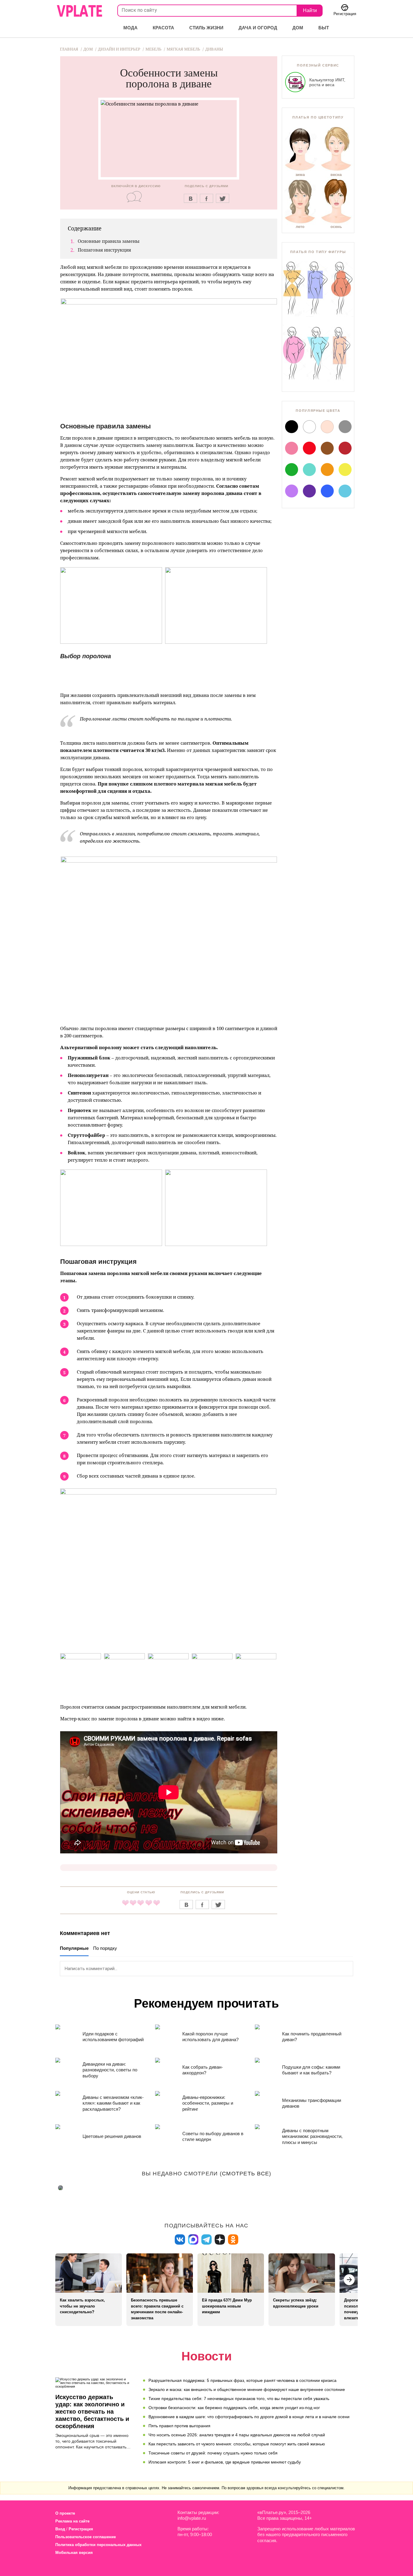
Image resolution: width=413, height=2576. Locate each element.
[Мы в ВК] (180, 2240)
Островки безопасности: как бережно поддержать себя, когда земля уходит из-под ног (234, 2408)
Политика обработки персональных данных (98, 2545)
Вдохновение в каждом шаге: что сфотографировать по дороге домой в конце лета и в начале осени (249, 2417)
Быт (324, 28)
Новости (207, 2356)
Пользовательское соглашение (86, 2537)
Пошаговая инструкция (104, 250)
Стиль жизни (206, 28)
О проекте (65, 2513)
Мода (130, 28)
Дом (298, 28)
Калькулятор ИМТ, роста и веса (327, 82)
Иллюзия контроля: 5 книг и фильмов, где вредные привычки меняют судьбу (225, 2462)
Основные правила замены (109, 241)
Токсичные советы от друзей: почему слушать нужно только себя (213, 2453)
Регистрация (81, 2529)
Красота (163, 28)
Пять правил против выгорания (179, 2426)
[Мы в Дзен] (220, 2240)
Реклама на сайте (72, 2521)
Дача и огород (258, 28)
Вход (60, 2529)
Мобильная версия (74, 2553)
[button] (349, 2280)
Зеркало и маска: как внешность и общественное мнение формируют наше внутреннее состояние (247, 2389)
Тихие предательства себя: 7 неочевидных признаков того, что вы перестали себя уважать (239, 2399)
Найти (310, 10)
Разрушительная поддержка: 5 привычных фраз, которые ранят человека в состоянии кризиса (242, 2380)
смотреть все (246, 2174)
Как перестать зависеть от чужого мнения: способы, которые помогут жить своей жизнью (237, 2444)
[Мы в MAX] (193, 2240)
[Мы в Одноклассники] (233, 2240)
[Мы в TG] (207, 2240)
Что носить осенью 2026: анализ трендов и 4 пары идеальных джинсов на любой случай (237, 2435)
